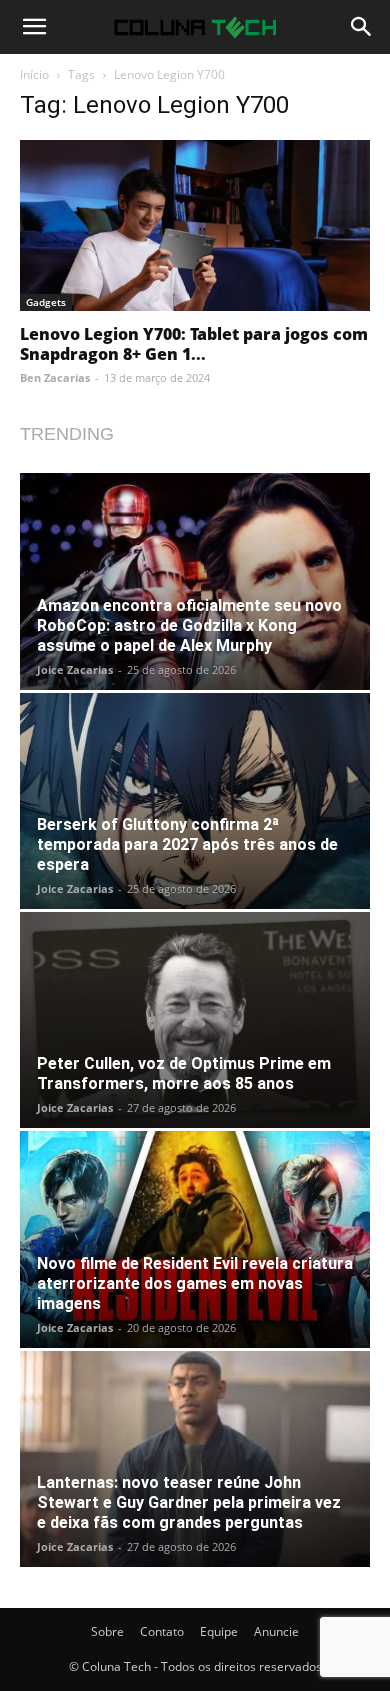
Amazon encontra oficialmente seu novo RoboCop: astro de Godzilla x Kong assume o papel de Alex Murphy (189, 625)
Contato (162, 1631)
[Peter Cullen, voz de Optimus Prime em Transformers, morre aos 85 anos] (195, 1020)
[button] (34, 27)
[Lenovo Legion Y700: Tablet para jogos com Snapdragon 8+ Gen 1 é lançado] (195, 225)
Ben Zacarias (55, 377)
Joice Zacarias (75, 669)
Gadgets (46, 302)
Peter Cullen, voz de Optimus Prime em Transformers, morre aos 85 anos (184, 1073)
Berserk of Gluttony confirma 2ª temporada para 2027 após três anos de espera (187, 844)
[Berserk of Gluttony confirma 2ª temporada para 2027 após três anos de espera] (195, 801)
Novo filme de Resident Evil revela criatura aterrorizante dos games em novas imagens (195, 1283)
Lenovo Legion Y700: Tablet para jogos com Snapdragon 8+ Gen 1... (194, 344)
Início (34, 74)
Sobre (107, 1631)
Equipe (219, 1631)
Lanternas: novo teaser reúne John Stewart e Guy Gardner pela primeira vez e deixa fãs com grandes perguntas (189, 1502)
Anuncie (276, 1631)
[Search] (362, 27)
